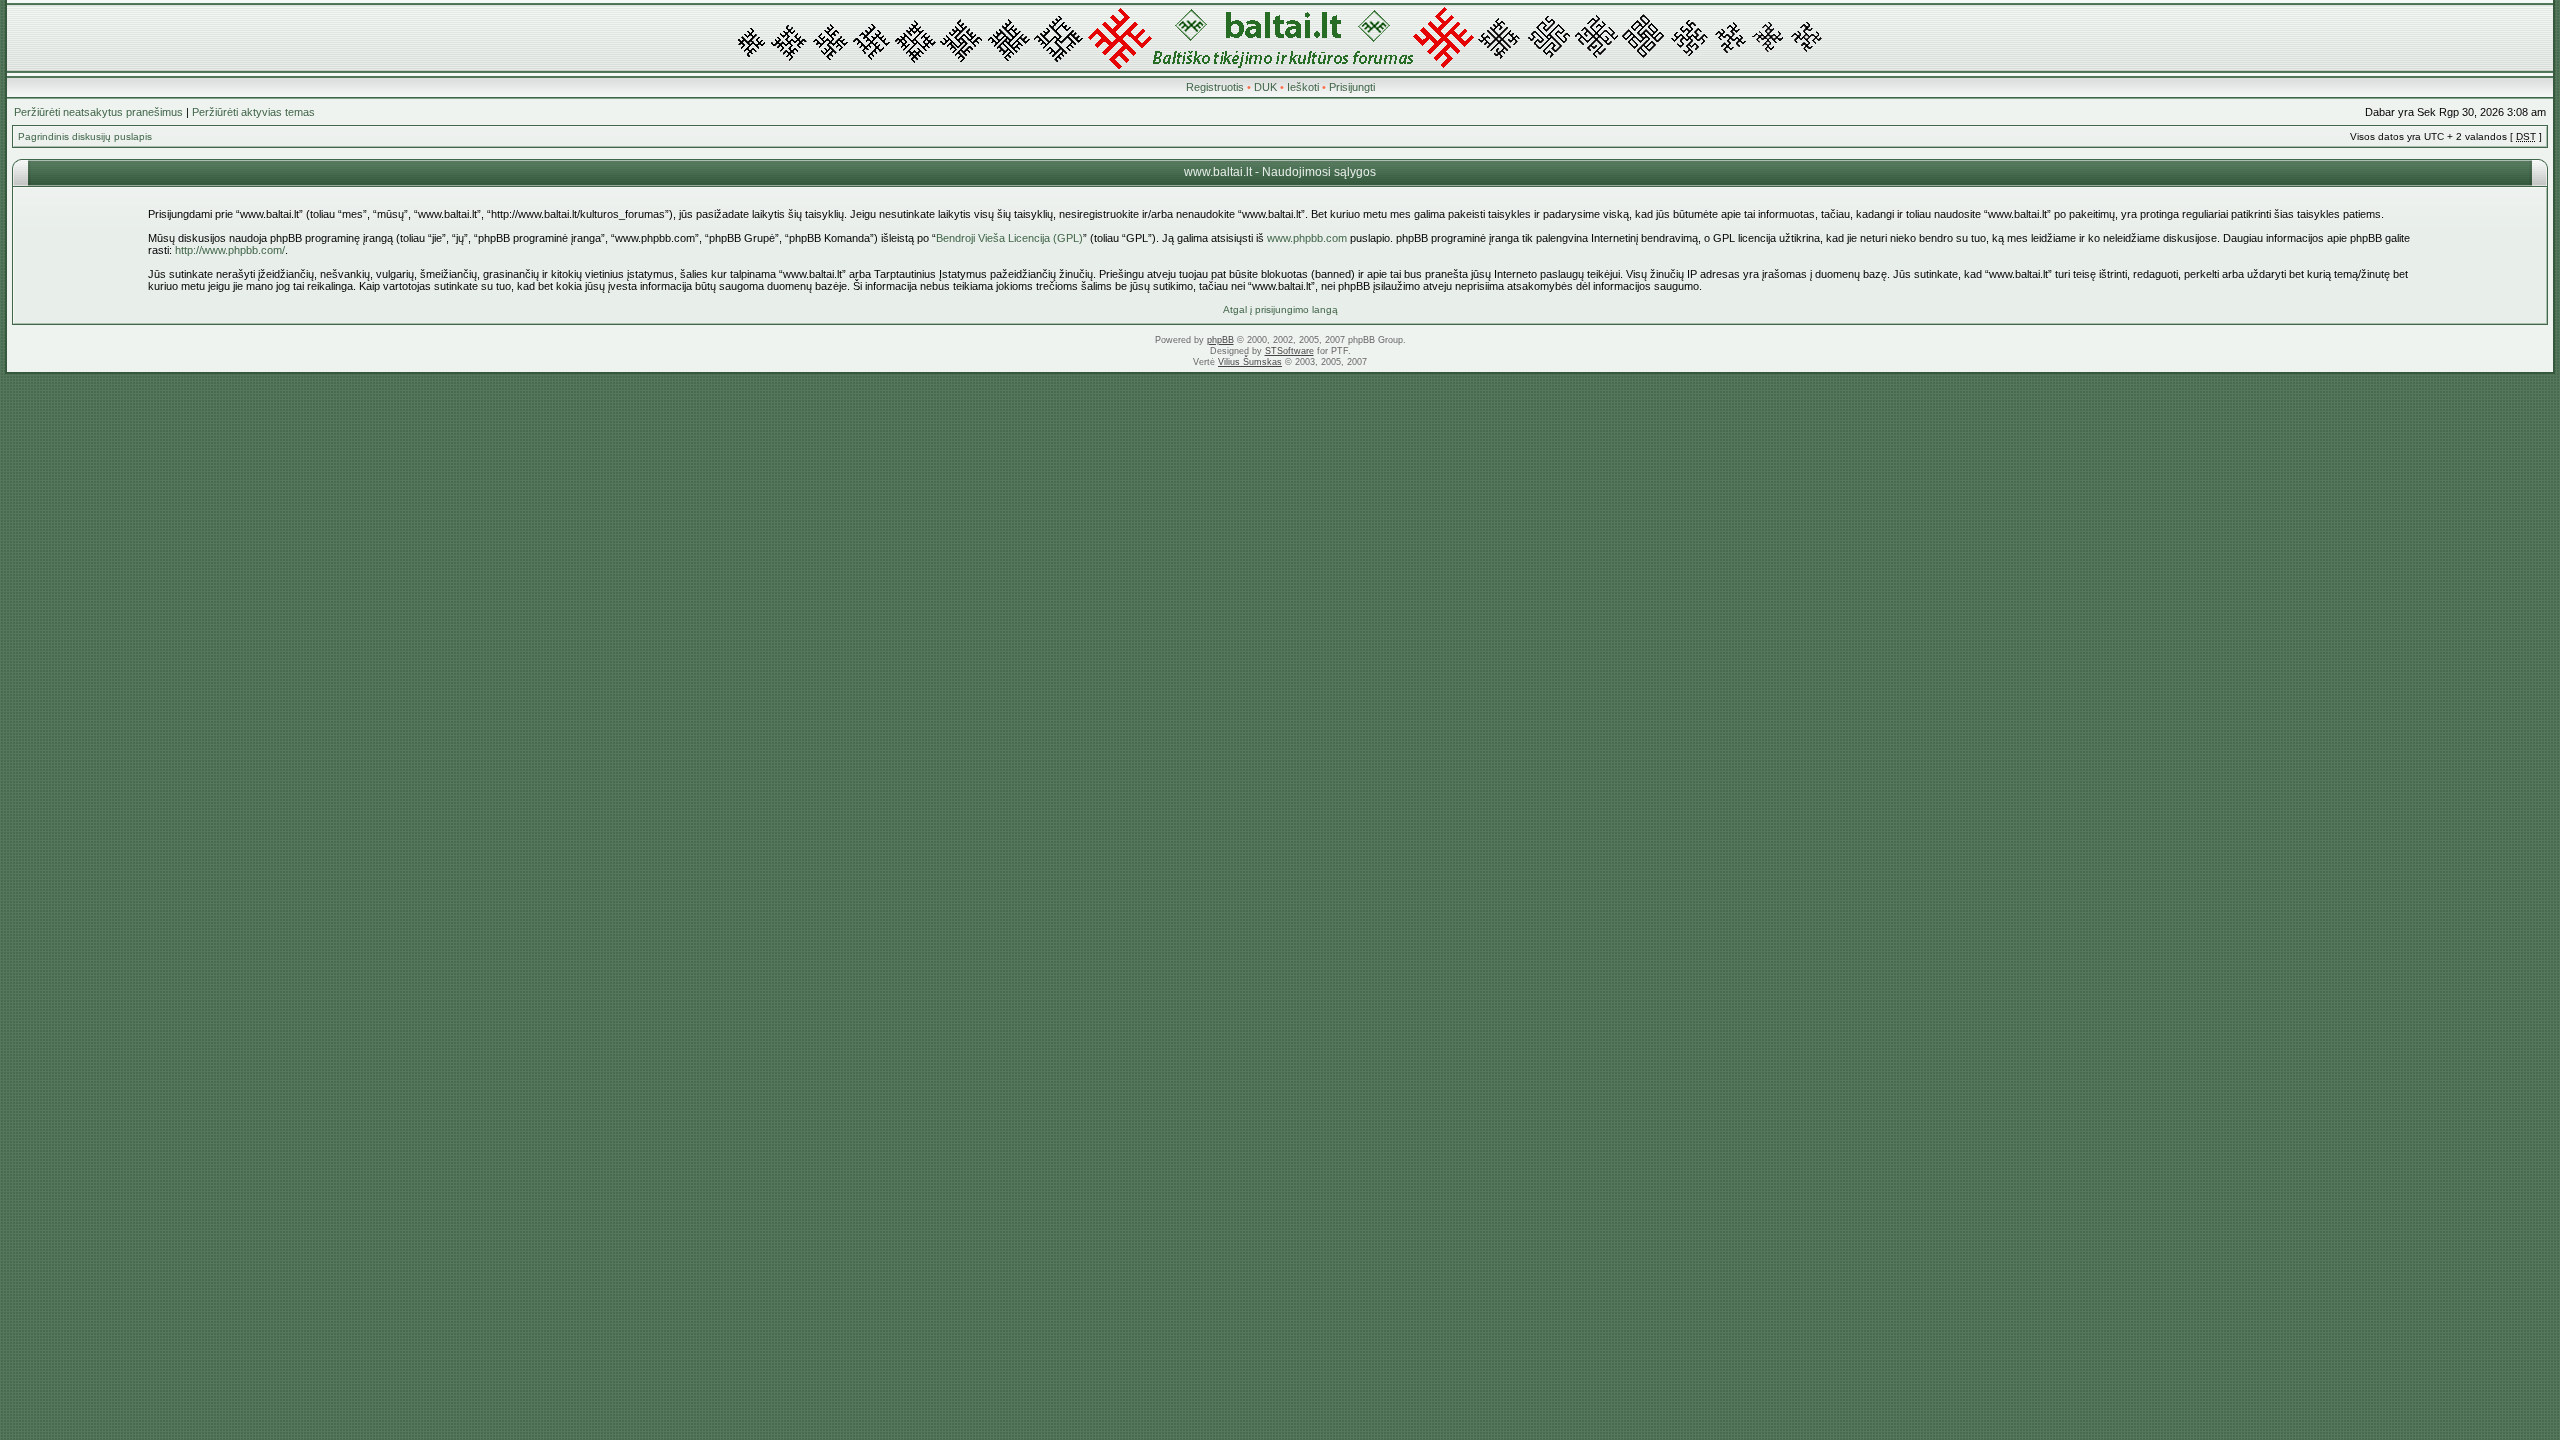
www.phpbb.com (1307, 238)
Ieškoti (1303, 87)
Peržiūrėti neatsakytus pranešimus (98, 112)
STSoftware (1289, 351)
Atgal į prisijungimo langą (1280, 309)
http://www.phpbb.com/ (230, 250)
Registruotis (1215, 87)
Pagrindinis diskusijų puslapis (85, 136)
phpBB (1220, 340)
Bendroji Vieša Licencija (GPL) (1009, 238)
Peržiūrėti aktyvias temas (253, 112)
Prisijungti (1352, 87)
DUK (1265, 87)
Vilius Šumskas (1250, 362)
